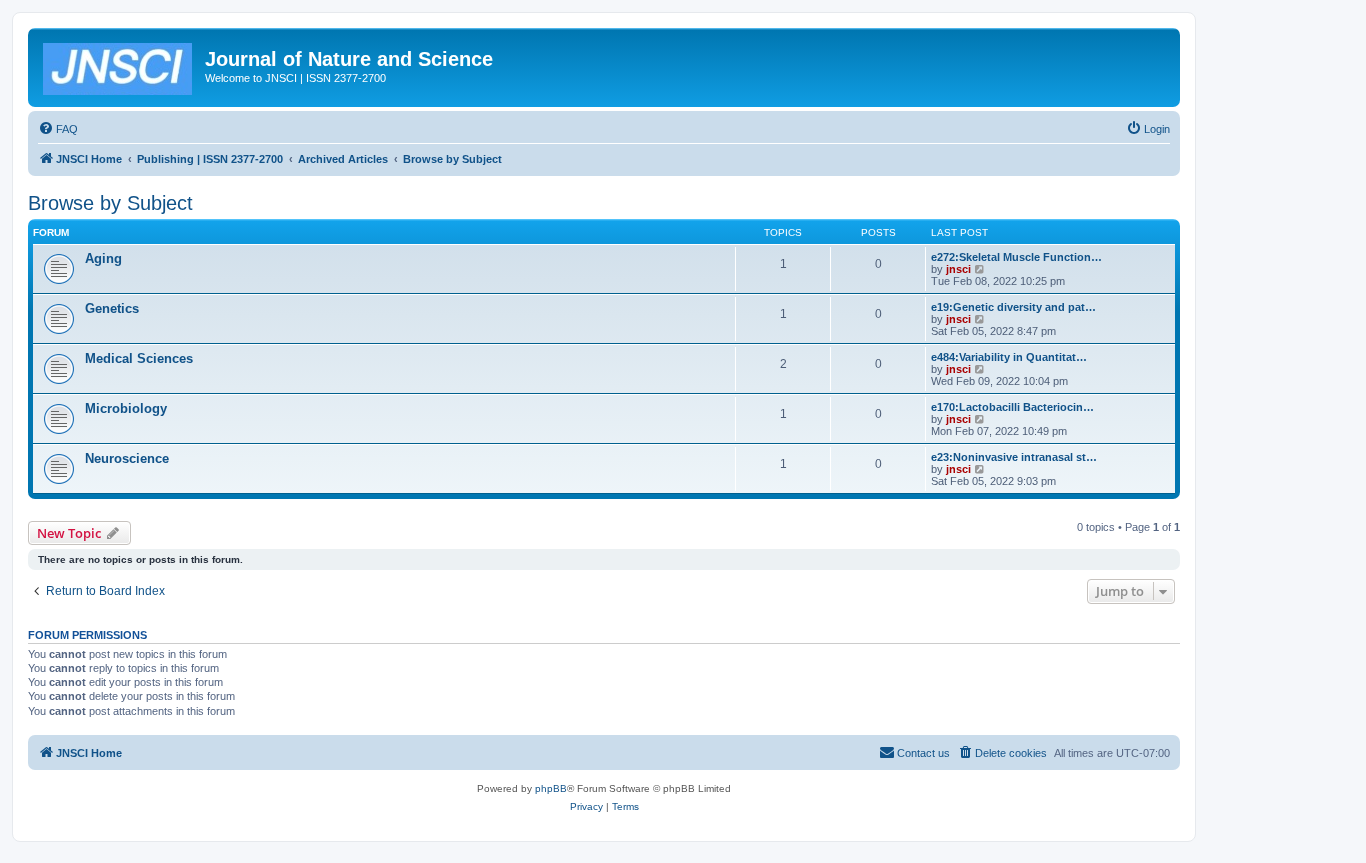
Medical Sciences (139, 358)
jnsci (958, 269)
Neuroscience (127, 458)
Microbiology (126, 408)
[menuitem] (58, 129)
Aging (103, 258)
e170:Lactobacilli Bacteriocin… (1012, 407)
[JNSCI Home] (119, 65)
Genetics (112, 308)
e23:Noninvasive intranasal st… (1014, 457)
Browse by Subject (110, 203)
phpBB (551, 788)
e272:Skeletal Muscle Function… (1016, 257)
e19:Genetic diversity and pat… (1013, 307)
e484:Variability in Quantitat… (1009, 357)
